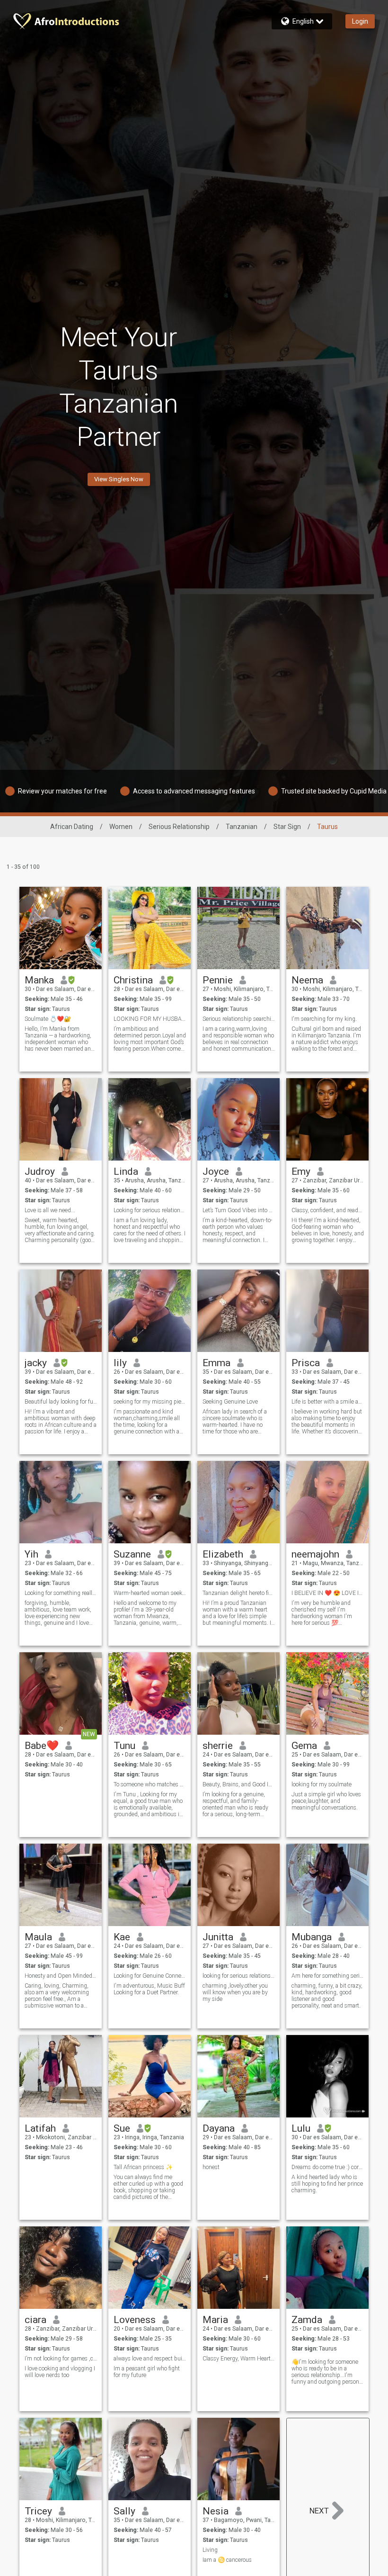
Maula (38, 1937)
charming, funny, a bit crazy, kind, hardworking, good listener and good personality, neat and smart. (327, 1996)
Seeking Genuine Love (230, 1402)
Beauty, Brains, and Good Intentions (239, 1784)
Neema (307, 980)
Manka (39, 980)
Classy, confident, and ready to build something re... (328, 1210)
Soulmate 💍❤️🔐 (48, 1019)
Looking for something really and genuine (61, 1593)
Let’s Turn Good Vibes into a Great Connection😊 (239, 1210)
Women (121, 827)
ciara (35, 2320)
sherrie (218, 1746)
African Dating (72, 827)
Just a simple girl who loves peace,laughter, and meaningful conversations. (326, 1801)
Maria (215, 2320)
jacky (36, 1363)
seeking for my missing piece (150, 1402)
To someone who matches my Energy (150, 1784)
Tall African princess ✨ (143, 2167)
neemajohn (315, 1554)
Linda (126, 1171)
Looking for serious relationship (150, 1210)
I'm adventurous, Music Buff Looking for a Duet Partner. (149, 1989)
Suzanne (132, 1554)
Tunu (124, 1746)
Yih (31, 1554)
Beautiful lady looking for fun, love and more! (61, 1402)
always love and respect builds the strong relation (150, 2359)
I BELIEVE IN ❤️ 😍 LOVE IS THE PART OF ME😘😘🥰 (328, 1593)
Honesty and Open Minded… (60, 1976)
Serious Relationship (179, 827)
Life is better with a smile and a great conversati (328, 1402)
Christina (133, 980)
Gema (304, 1746)
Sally (124, 2511)
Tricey (38, 2511)
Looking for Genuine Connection (150, 1976)
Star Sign (287, 827)
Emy (301, 1171)
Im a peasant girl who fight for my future (147, 2372)
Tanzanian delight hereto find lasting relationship (239, 1593)
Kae (122, 1937)
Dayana (219, 2128)
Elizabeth (223, 1554)
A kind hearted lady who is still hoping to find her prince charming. (327, 2184)
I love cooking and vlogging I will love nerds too (60, 2372)
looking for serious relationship (239, 1976)
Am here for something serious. (328, 1976)
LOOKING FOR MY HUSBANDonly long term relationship (150, 1019)
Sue (122, 2128)
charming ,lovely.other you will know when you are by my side (235, 1992)
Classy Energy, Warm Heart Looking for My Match (239, 2359)
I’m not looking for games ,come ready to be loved (61, 2359)
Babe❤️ (42, 1746)
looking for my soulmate (322, 1784)
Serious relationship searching (239, 1019)
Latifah (40, 2128)
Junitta (218, 1937)
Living (210, 2550)
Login (360, 21)
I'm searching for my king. (324, 1019)
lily (120, 1363)
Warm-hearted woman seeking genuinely (150, 1593)
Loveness (135, 2320)
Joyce (216, 1171)
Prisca (306, 1363)
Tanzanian (242, 827)
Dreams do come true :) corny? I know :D (328, 2167)
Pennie (218, 980)
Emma (216, 1363)
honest (211, 2167)
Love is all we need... (50, 1210)
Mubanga (312, 1937)
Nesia (216, 2511)
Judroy (40, 1171)
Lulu (301, 2128)
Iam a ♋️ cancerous (227, 2560)
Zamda (307, 2320)
